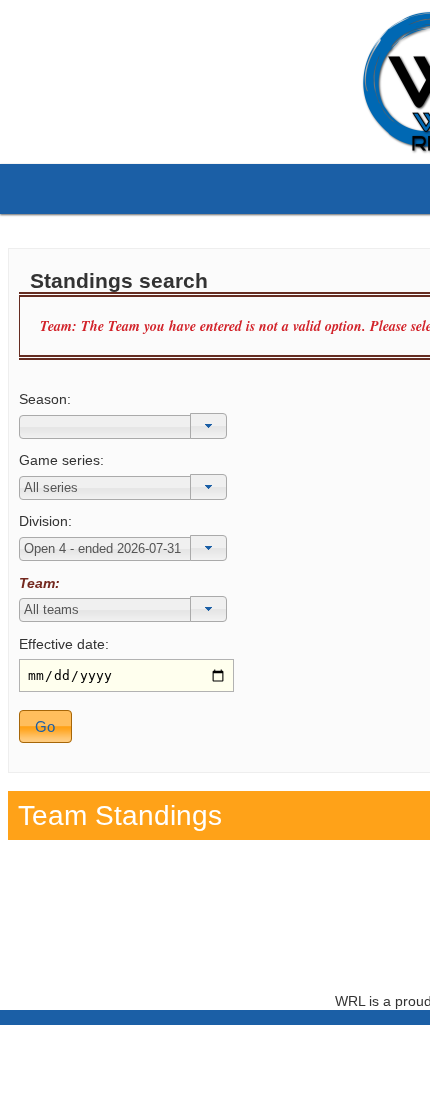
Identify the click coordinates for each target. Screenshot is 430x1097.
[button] (208, 426)
